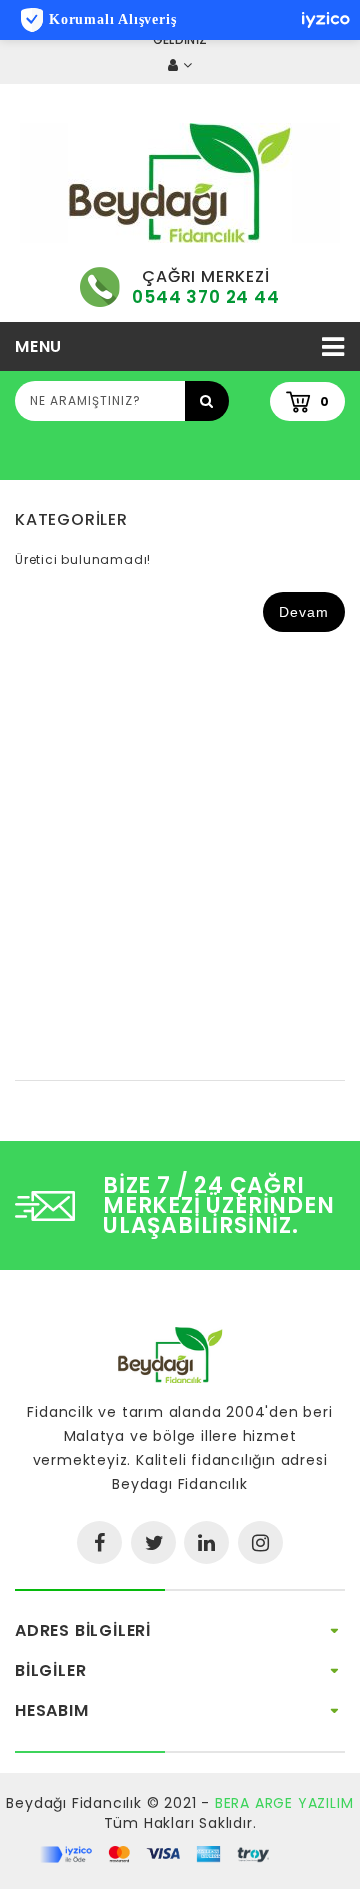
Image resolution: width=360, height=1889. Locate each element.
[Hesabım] (180, 65)
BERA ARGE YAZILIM (284, 1803)
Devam (304, 612)
